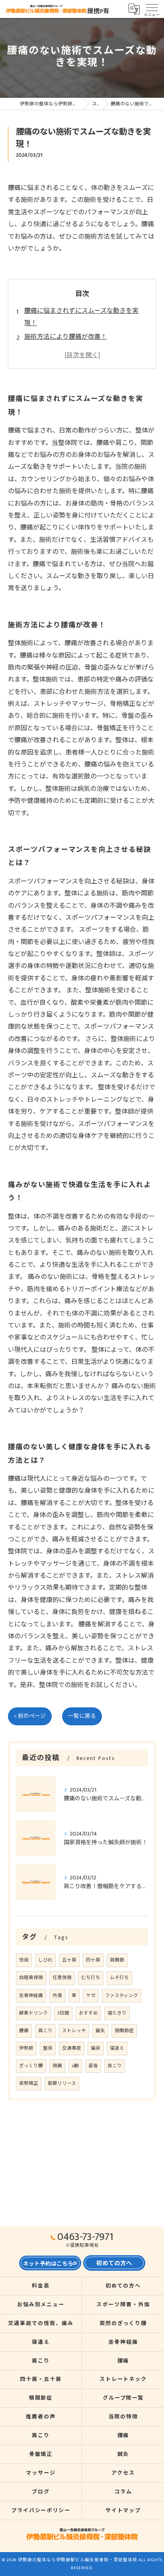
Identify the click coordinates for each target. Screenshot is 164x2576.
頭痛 (57, 2066)
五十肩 (69, 1960)
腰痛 (24, 2031)
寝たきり (117, 2013)
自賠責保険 (31, 1978)
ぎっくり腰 (31, 2066)
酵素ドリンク (33, 2013)
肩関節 (117, 1960)
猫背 (96, 2048)
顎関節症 (124, 2031)
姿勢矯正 (29, 2083)
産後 (93, 2066)
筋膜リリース (62, 2083)
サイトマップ (123, 2511)
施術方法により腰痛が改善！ (66, 337)
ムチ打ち (119, 1978)
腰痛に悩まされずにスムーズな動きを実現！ (81, 317)
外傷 (57, 1996)
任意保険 (62, 1978)
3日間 (63, 2013)
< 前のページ (30, 1716)
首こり (115, 2066)
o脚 (75, 2066)
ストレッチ (74, 2031)
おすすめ (88, 2013)
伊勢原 (26, 2048)
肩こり (45, 2031)
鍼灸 (100, 2031)
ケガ (91, 1996)
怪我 (24, 1960)
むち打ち (91, 1978)
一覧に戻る (82, 1716)
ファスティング (122, 1996)
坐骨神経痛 (31, 1996)
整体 (48, 2048)
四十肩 (93, 1960)
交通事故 (72, 2048)
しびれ (45, 1960)
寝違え (117, 2048)
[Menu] (152, 9)
